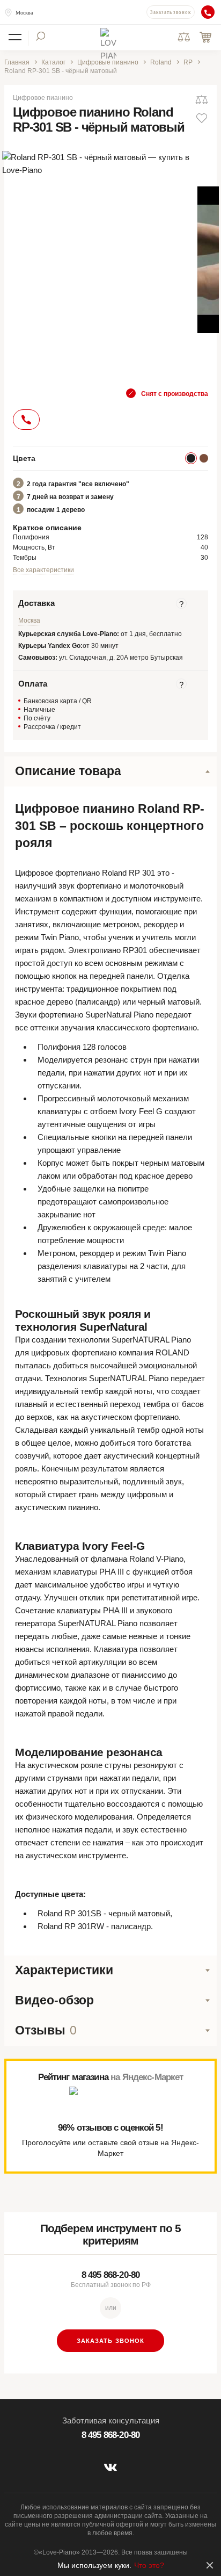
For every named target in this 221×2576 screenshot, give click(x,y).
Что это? (149, 2565)
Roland (161, 62)
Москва (24, 13)
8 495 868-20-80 (110, 2275)
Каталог (53, 62)
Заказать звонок (171, 12)
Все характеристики (43, 570)
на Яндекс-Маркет (147, 2077)
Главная (17, 62)
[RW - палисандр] (204, 458)
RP (188, 62)
